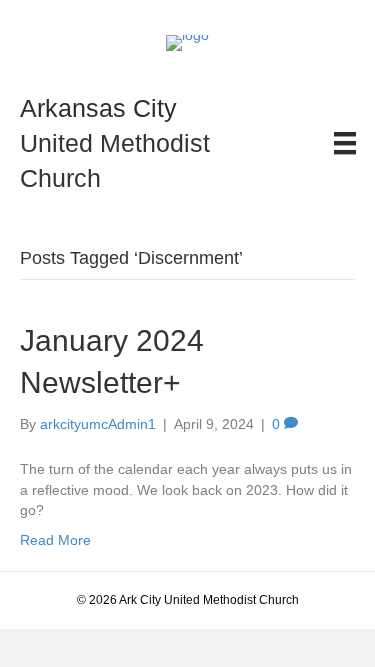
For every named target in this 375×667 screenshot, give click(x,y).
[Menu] (345, 143)
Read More (55, 540)
